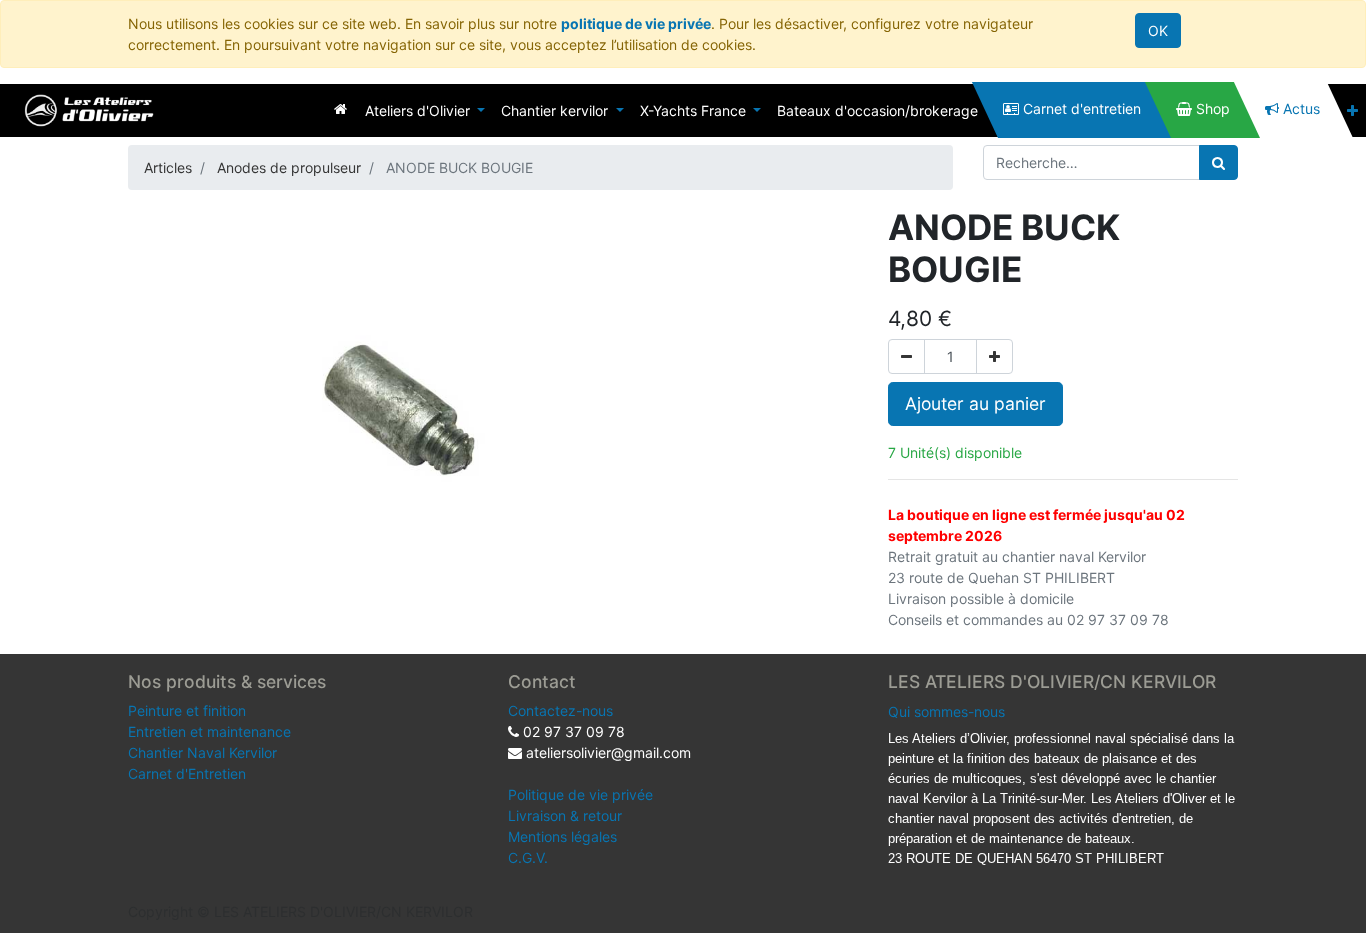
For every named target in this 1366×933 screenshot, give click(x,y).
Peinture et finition (187, 710)
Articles (168, 167)
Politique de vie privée (580, 794)
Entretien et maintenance (209, 731)
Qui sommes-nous (946, 711)
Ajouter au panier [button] (975, 403)
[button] (1352, 110)
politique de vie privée (636, 23)
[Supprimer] (906, 356)
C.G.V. (528, 857)
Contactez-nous (560, 710)
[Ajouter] (994, 356)
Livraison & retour (565, 815)
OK (1158, 30)
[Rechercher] (1218, 162)
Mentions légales (562, 836)
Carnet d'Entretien (187, 773)
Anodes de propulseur (289, 167)
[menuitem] (340, 108)
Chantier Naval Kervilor (202, 752)
